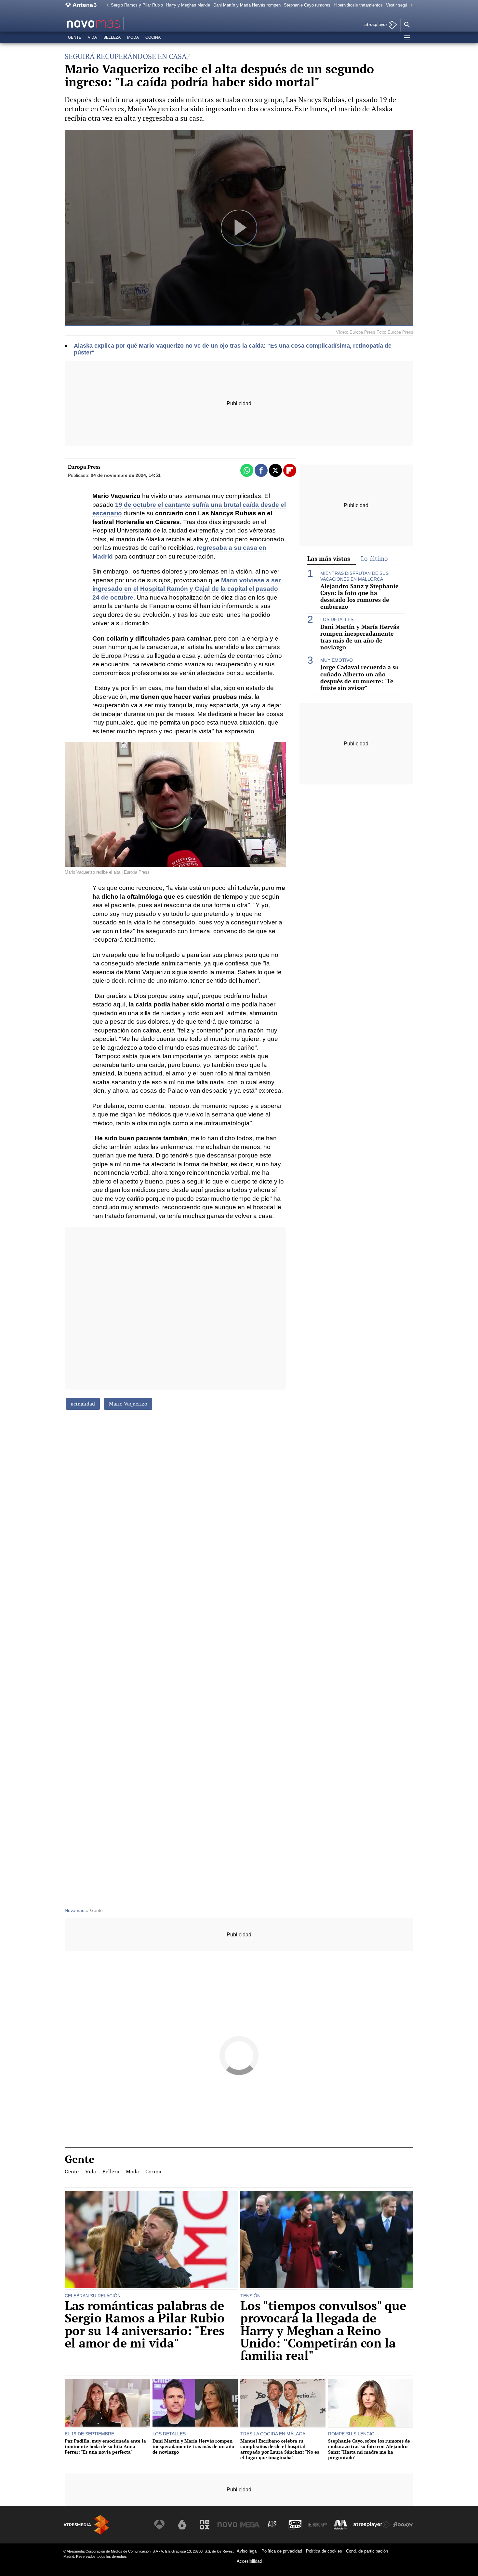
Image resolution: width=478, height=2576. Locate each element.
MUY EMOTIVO (337, 660)
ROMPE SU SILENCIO (351, 2434)
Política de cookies (324, 2551)
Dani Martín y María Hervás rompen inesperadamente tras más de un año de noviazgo (360, 637)
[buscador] (407, 25)
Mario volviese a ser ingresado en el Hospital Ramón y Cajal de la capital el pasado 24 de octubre (186, 589)
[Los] (327, 2240)
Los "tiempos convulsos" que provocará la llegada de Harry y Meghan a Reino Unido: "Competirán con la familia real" (323, 2331)
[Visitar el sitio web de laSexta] (182, 2525)
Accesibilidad (249, 2561)
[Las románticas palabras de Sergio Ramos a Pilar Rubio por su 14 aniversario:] (151, 2240)
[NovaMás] (114, 23)
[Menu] (407, 37)
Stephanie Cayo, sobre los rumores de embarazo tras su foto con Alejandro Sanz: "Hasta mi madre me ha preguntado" (369, 2449)
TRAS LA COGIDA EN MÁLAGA (273, 2434)
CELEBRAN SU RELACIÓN (93, 2296)
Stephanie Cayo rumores (307, 5)
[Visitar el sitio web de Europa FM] (318, 2525)
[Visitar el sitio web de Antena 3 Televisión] (159, 2525)
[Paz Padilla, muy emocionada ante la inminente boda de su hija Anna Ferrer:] (107, 2403)
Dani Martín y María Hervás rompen (247, 5)
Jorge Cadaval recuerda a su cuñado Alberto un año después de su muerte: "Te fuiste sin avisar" (359, 677)
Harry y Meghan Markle (188, 5)
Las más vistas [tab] (329, 559)
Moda (133, 37)
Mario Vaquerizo (128, 1404)
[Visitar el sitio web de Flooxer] (403, 2525)
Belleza (112, 37)
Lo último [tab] (374, 559)
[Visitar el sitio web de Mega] (250, 2525)
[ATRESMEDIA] (86, 2525)
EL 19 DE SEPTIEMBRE (89, 2434)
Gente (75, 37)
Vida (92, 37)
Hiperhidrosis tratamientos (358, 5)
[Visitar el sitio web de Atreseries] (272, 2525)
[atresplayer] (378, 25)
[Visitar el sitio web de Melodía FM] (340, 2525)
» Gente (94, 1911)
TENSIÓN (250, 2296)
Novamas (74, 1911)
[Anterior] (106, 5)
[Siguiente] (410, 5)
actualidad (83, 1404)
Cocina (153, 37)
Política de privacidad (282, 2551)
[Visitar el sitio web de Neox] (205, 2525)
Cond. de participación (367, 2551)
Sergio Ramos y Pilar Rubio (137, 5)
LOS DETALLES (337, 619)
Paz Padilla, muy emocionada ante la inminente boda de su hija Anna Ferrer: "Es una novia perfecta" (105, 2446)
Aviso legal (247, 2551)
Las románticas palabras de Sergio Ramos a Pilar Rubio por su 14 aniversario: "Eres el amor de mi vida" (145, 2325)
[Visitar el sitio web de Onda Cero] (295, 2525)
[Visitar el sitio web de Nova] (227, 2525)
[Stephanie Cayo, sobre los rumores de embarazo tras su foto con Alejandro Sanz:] (371, 2403)
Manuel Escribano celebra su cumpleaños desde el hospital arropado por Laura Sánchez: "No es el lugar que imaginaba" (280, 2449)
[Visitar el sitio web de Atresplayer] (372, 2525)
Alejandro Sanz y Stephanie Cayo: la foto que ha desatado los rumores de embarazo (359, 596)
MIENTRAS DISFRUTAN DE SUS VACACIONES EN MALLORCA (354, 576)
